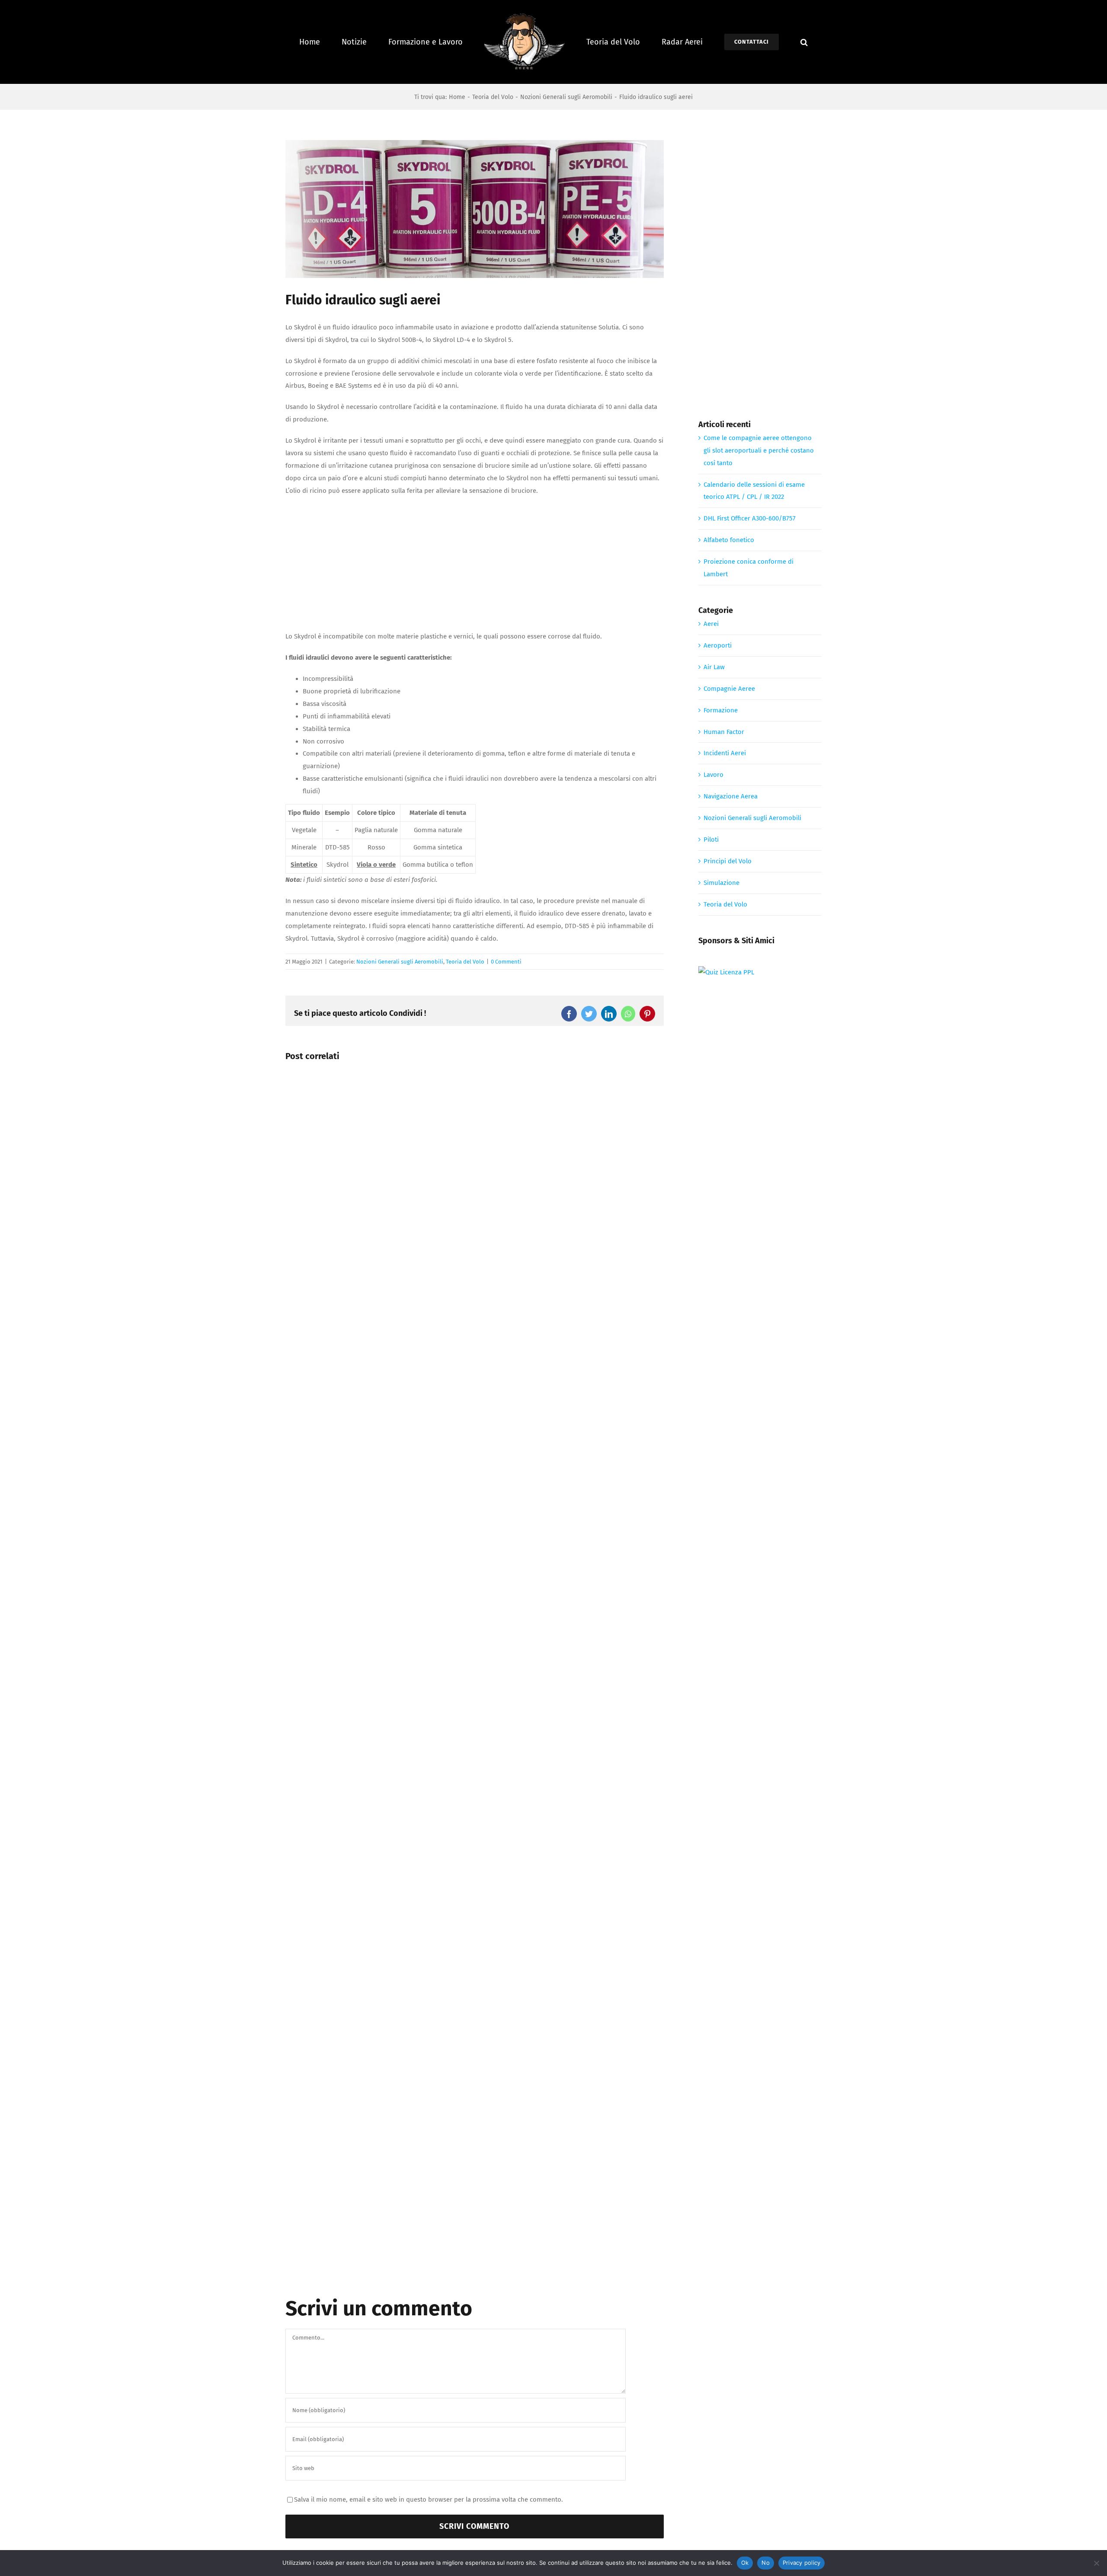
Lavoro (713, 775)
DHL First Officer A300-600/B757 (750, 518)
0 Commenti (506, 962)
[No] (1096, 2563)
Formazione (721, 710)
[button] (784, 42)
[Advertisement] (475, 566)
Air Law (714, 667)
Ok (745, 2563)
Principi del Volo (728, 861)
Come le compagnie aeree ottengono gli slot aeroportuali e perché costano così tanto (759, 450)
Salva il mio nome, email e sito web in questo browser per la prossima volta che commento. (429, 2499)
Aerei (711, 624)
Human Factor (724, 732)
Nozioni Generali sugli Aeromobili (400, 962)
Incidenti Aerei (725, 753)
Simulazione (721, 883)
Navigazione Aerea (731, 796)
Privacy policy (802, 2563)
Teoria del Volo (465, 962)
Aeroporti (718, 645)
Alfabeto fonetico (729, 540)
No (766, 2563)
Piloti (711, 840)
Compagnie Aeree (729, 689)
